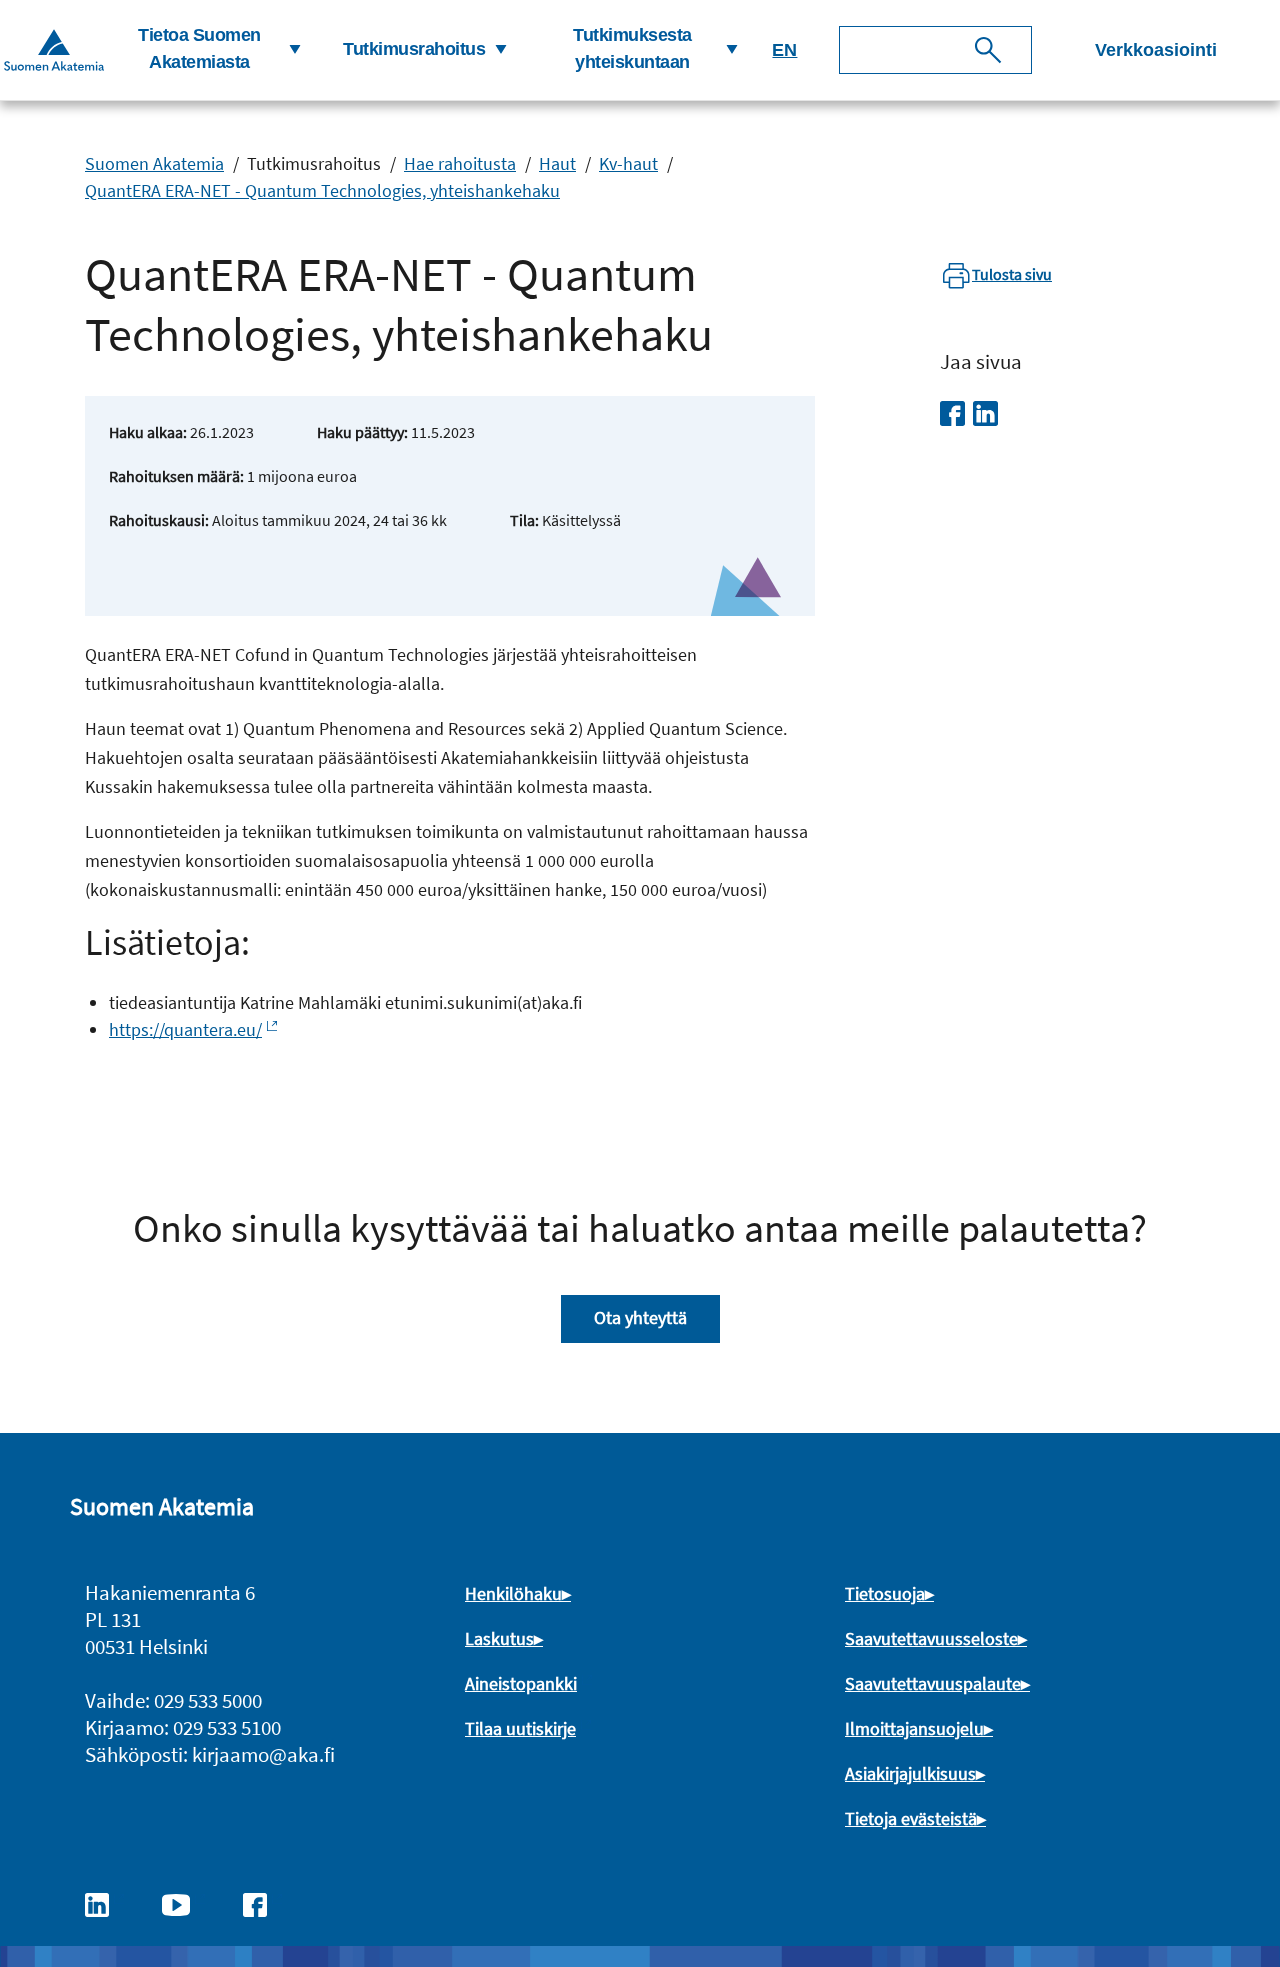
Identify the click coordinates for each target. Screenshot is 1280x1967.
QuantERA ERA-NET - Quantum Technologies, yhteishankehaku (322, 190)
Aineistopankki (521, 1683)
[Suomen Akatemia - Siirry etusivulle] (54, 49)
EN (784, 50)
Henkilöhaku (513, 1593)
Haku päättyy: (362, 432)
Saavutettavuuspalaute (933, 1683)
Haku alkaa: (148, 432)
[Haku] (988, 50)
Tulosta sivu (1012, 274)
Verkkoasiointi (1156, 50)
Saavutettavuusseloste (931, 1638)
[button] (207, 50)
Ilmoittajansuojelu (914, 1728)
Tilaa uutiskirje (520, 1728)
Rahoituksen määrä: (176, 476)
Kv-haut (628, 163)
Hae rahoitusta (460, 163)
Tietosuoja (885, 1593)
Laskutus (499, 1638)
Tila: (524, 520)
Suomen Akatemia (154, 163)
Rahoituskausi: (159, 520)
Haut (557, 163)
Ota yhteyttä (640, 1317)
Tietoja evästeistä (911, 1818)
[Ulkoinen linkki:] (107, 1903)
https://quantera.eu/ (185, 1029)
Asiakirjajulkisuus (910, 1773)
